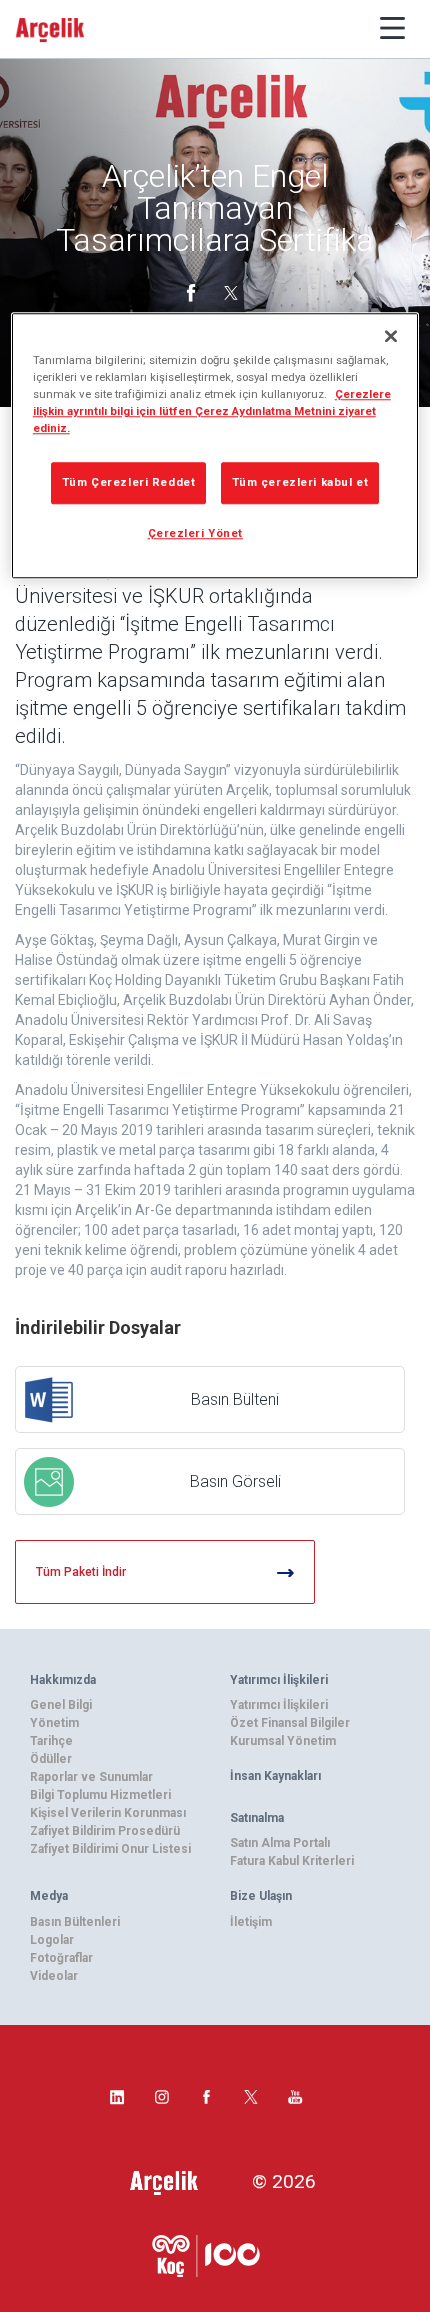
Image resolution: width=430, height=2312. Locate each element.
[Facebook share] (193, 291)
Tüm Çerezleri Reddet (128, 482)
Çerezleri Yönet (196, 533)
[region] (215, 445)
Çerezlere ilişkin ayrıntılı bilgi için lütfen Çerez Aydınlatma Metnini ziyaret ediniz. (212, 411)
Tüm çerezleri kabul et (300, 482)
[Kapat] (391, 336)
